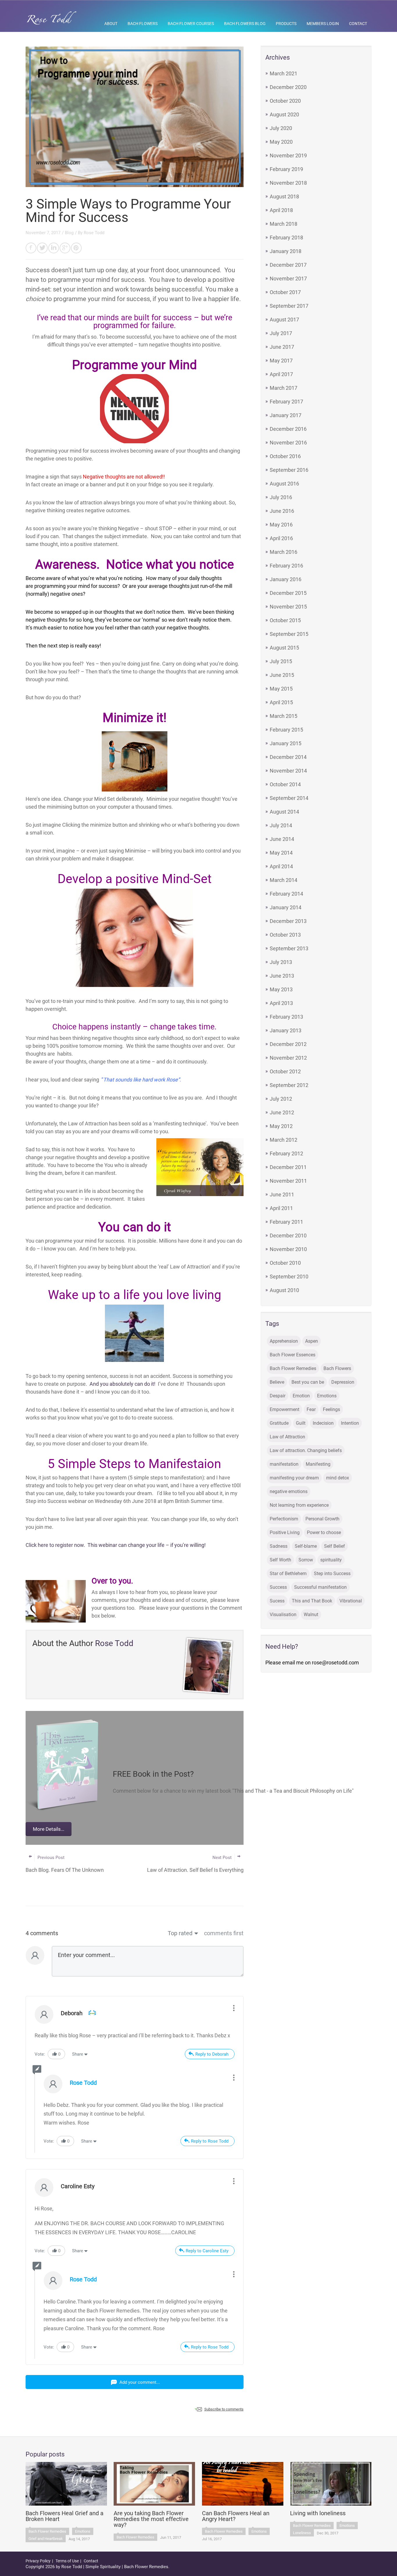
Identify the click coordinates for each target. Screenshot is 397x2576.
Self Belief (335, 1546)
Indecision (323, 1423)
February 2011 (286, 1222)
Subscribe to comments (224, 2409)
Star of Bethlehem (288, 1573)
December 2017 (288, 265)
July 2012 (281, 1099)
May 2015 (281, 689)
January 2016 (286, 579)
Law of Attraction (287, 1437)
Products (286, 24)
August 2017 (284, 320)
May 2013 (281, 989)
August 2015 (284, 648)
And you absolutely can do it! (123, 1384)
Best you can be (308, 1382)
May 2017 (281, 361)
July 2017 (281, 333)
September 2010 (289, 1277)
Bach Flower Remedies (293, 1368)
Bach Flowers (143, 24)
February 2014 (286, 894)
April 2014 (281, 866)
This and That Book (312, 1601)
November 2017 (288, 279)
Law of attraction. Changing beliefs (306, 1450)
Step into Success (332, 1573)
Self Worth (280, 1560)
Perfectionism (284, 1519)
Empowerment (285, 1409)
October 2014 (285, 784)
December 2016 (288, 429)
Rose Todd (94, 233)
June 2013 (282, 976)
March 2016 (284, 552)
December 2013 (288, 921)
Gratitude (279, 1423)
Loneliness (302, 2533)
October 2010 (285, 1263)
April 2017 (281, 374)
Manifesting (318, 1464)
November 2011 (288, 1181)
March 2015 (284, 716)
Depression (343, 1382)
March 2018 (284, 224)
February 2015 (286, 730)
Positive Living (285, 1532)
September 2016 (289, 470)
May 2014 (281, 853)
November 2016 (288, 443)
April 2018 (281, 210)
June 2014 (282, 839)
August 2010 (284, 1290)
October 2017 (285, 292)
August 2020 (284, 114)
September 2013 (289, 948)
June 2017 (282, 347)
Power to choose (324, 1532)
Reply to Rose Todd (210, 2141)
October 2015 (285, 620)
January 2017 (286, 415)
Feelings (331, 1409)
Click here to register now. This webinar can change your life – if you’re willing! (116, 1545)
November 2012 (288, 1058)
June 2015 (282, 675)
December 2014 (288, 757)
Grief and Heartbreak (46, 2539)
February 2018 (286, 238)
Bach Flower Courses (191, 24)
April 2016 (281, 538)
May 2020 (281, 142)
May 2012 (281, 1126)
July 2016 (281, 497)
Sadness (279, 1546)
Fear (311, 1409)
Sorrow (306, 1560)
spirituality (331, 1560)
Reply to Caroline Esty (207, 2251)
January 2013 (286, 1030)
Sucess (277, 1601)
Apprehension (284, 1341)
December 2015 (288, 593)
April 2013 (281, 1003)
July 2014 (281, 825)
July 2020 (281, 128)
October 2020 (285, 101)
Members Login (323, 24)
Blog (69, 233)
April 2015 (281, 702)
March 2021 (284, 73)
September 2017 (289, 306)
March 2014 (284, 880)
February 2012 (286, 1153)
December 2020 (288, 87)
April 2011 (281, 1208)
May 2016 (281, 525)
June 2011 (282, 1194)
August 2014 (284, 812)
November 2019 (288, 155)
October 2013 (285, 935)
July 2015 (281, 661)
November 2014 (288, 771)
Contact (358, 24)
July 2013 (281, 962)
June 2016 (282, 511)
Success (278, 1587)
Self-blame (306, 1546)
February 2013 (286, 1017)
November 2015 (288, 607)
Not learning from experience (299, 1505)
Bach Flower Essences (293, 1355)
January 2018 (286, 251)
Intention (350, 1423)
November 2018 (288, 183)
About (111, 24)
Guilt (301, 1423)
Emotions (327, 1396)
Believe (277, 1382)
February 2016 (286, 566)
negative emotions (289, 1491)
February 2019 (286, 169)
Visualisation (283, 1615)
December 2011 (288, 1167)
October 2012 (285, 1071)
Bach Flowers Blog (245, 24)
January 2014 (286, 907)
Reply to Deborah (212, 2054)
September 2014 (289, 798)
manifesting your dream (294, 1478)
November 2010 (288, 1249)
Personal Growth (322, 1519)
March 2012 (284, 1140)
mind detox (338, 1478)
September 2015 (289, 634)
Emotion (301, 1396)
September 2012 (289, 1085)
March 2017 (284, 388)
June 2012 (282, 1112)
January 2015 (286, 743)
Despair (278, 1396)
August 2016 (284, 484)
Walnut (311, 1615)
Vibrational (351, 1601)
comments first (224, 1933)
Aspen (312, 1341)
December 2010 (288, 1235)
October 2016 (285, 456)
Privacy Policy (38, 2561)
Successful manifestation (320, 1587)
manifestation (284, 1464)
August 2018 (284, 196)
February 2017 (286, 402)
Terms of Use (67, 2561)
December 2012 (288, 1044)
